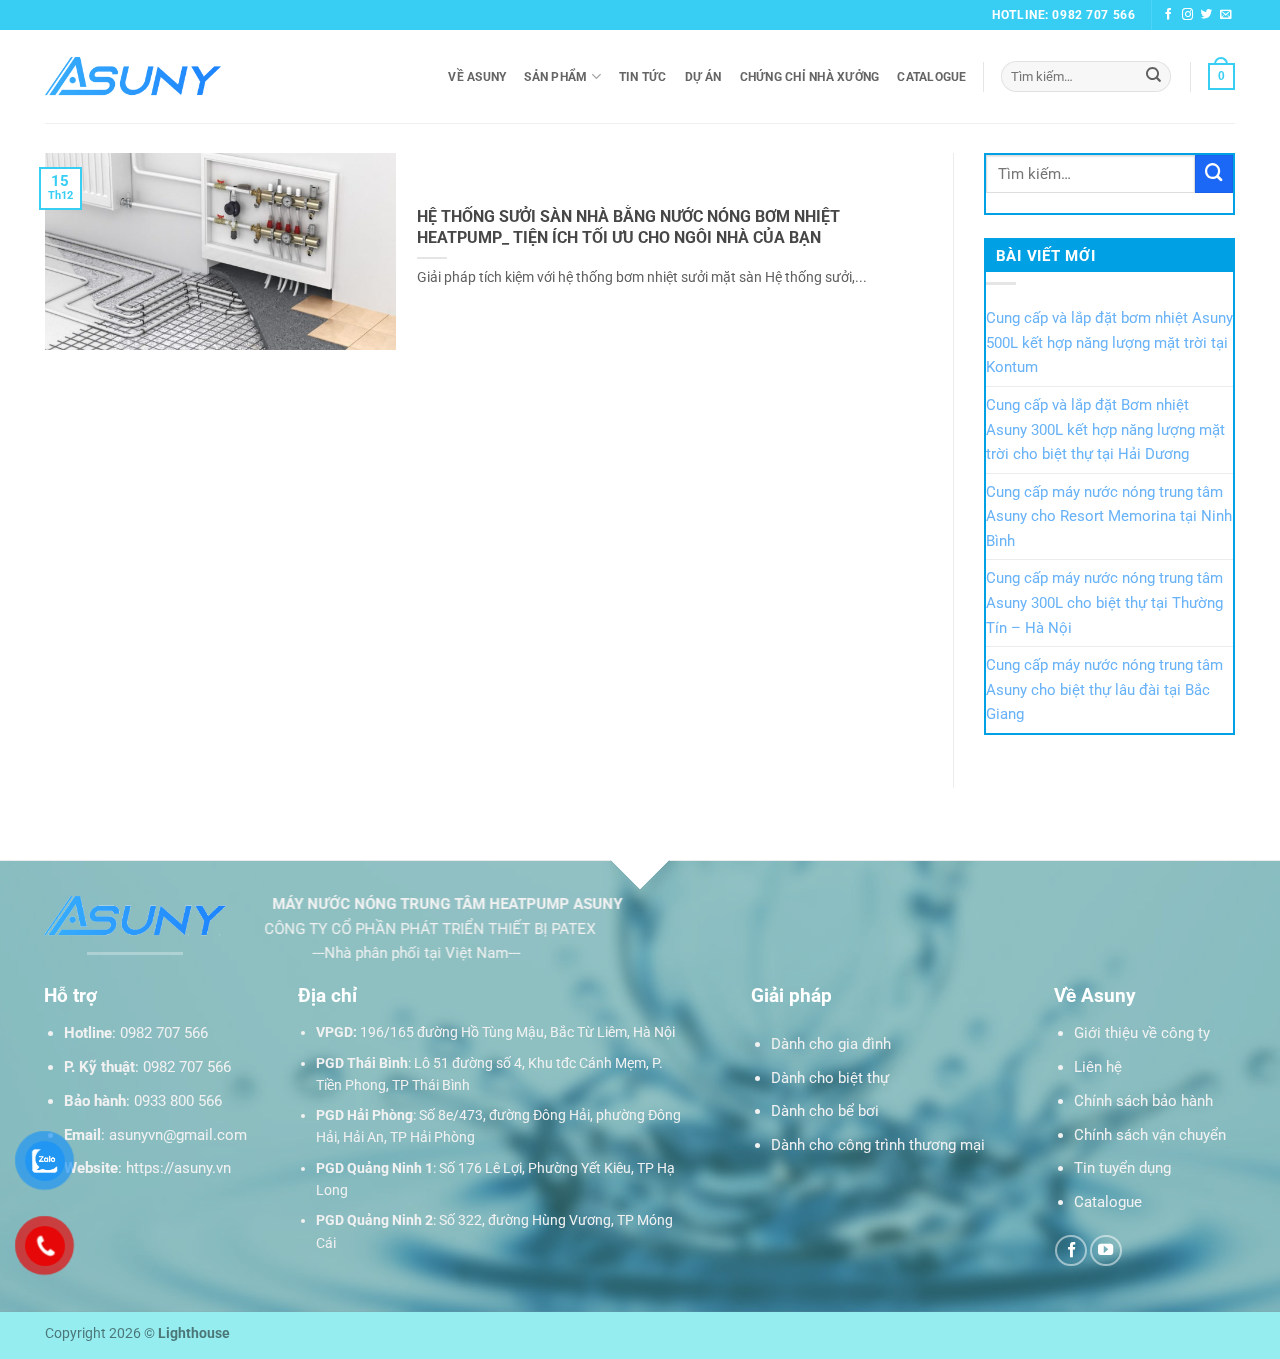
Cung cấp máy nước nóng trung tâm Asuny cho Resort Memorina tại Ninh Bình (1109, 516)
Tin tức (643, 77)
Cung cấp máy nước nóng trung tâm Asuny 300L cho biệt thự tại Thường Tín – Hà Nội (1104, 602)
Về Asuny (477, 77)
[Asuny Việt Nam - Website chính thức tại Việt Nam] (133, 76)
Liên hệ (1098, 1067)
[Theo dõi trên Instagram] (1188, 15)
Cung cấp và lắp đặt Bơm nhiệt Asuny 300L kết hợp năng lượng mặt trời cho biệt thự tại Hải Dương (1105, 429)
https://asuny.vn (178, 1168)
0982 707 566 (164, 1033)
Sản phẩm (555, 77)
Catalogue (931, 77)
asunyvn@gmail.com (178, 1135)
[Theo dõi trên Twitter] (1207, 15)
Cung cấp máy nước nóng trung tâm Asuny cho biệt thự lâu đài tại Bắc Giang (1104, 689)
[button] (1221, 76)
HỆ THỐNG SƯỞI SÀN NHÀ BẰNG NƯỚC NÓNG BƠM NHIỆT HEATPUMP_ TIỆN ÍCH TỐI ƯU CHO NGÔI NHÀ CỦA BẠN (628, 227)
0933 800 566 (178, 1101)
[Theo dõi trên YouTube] (1106, 1251)
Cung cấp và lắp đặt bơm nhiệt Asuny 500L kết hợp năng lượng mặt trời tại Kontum (1109, 342)
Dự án (703, 77)
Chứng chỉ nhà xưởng (810, 77)
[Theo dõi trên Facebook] (1169, 15)
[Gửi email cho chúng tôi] (1226, 15)
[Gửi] (1153, 76)
